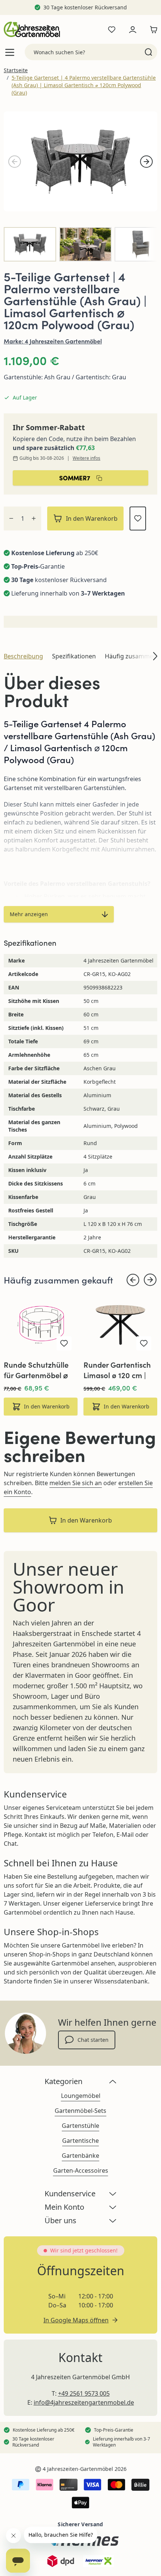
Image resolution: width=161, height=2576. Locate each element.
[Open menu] (10, 52)
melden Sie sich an (76, 1483)
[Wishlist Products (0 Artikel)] (112, 30)
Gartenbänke (80, 2156)
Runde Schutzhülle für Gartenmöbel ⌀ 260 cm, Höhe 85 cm (39, 1370)
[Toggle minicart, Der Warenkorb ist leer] (152, 30)
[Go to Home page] (32, 29)
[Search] (148, 52)
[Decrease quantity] (11, 518)
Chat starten (93, 2040)
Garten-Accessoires (81, 2170)
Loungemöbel (81, 2096)
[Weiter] (146, 162)
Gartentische (80, 2141)
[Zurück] (15, 162)
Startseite (16, 70)
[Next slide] (150, 1280)
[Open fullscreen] (80, 161)
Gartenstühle (80, 2126)
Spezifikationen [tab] (74, 656)
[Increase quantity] (34, 518)
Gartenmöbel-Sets (80, 2111)
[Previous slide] (133, 1280)
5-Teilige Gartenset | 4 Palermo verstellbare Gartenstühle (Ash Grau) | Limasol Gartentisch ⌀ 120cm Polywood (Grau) (84, 85)
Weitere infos (86, 458)
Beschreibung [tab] (23, 656)
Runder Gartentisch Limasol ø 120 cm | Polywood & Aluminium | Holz (117, 1370)
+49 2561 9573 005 (84, 2393)
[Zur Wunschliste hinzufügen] (138, 518)
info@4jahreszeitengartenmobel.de (84, 2402)
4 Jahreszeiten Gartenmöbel (63, 341)
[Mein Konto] (133, 30)
